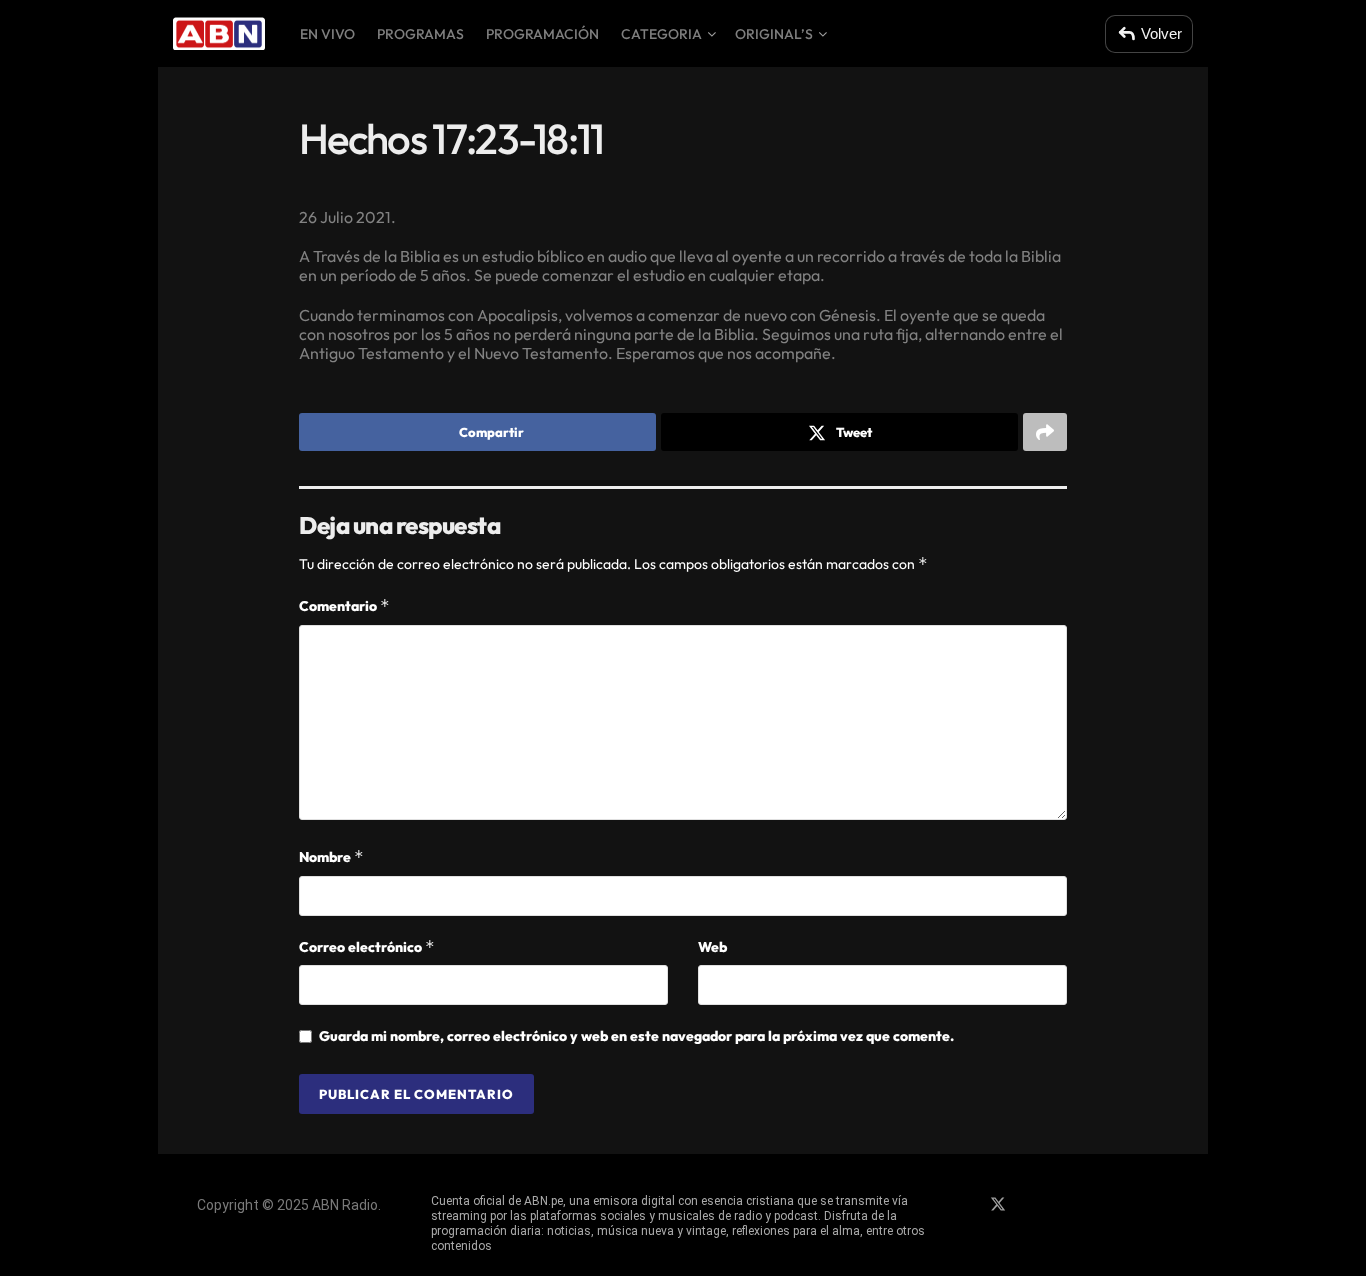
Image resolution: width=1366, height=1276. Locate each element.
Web (712, 947)
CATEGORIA (661, 34)
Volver (1161, 33)
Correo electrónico (367, 946)
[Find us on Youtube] (1067, 1205)
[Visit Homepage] (219, 34)
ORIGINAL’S (774, 34)
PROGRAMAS (420, 34)
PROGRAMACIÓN (542, 34)
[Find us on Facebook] (963, 1205)
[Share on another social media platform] (1045, 432)
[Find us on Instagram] (1033, 1205)
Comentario (344, 605)
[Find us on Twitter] (998, 1205)
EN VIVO (327, 34)
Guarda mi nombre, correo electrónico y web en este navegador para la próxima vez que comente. (636, 1036)
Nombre (331, 856)
